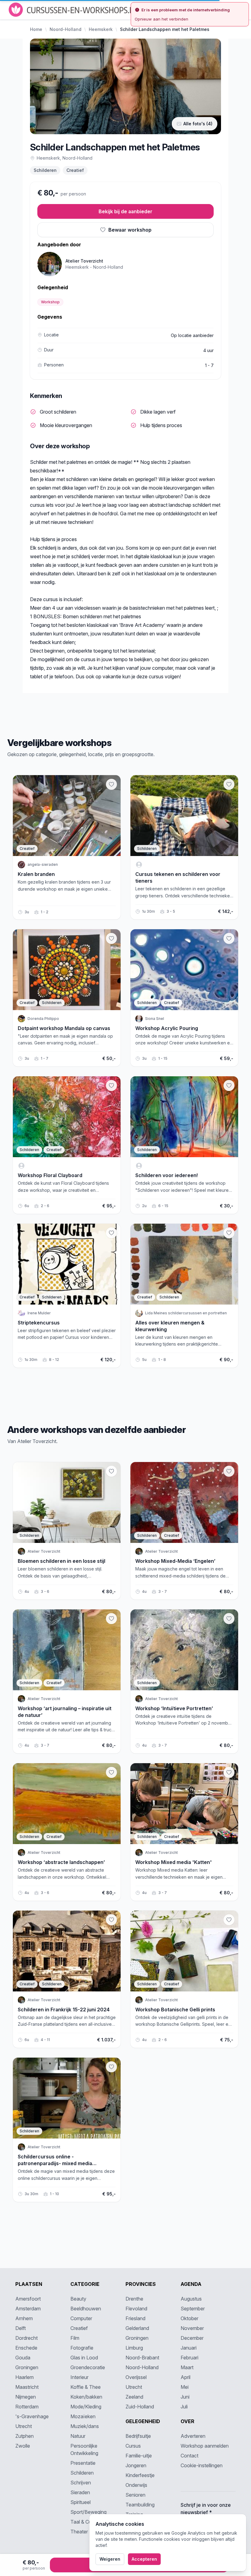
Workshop (50, 302)
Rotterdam (27, 2407)
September (193, 2309)
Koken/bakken (86, 2397)
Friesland (135, 2318)
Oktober (189, 2318)
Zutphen (24, 2436)
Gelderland (137, 2328)
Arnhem (24, 2318)
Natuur (78, 2436)
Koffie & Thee (86, 2387)
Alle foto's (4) (198, 124)
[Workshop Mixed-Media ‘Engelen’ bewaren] (229, 1471)
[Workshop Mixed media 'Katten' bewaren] (229, 1772)
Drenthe (134, 2299)
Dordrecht (26, 2338)
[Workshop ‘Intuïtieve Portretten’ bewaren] (229, 1619)
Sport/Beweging (88, 2512)
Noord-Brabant (142, 2358)
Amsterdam (28, 2309)
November (192, 2328)
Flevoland (136, 2309)
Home (36, 29)
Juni (185, 2397)
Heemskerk (101, 29)
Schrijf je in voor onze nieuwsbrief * (206, 2509)
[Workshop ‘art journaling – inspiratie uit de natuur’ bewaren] (111, 1619)
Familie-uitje (139, 2456)
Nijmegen (26, 2397)
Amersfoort (28, 2299)
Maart (187, 2367)
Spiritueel (81, 2502)
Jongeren (136, 2465)
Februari (189, 2358)
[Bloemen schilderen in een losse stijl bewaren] (111, 1471)
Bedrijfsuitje (138, 2436)
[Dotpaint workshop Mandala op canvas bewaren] (111, 938)
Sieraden (80, 2492)
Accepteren (144, 2559)
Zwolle (23, 2446)
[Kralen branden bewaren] (111, 784)
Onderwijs (136, 2485)
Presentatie (83, 2463)
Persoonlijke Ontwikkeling (84, 2449)
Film (75, 2338)
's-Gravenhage (32, 2416)
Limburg (134, 2348)
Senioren (135, 2495)
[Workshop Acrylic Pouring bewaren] (229, 938)
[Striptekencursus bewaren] (111, 1233)
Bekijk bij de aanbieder (125, 211)
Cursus (133, 2446)
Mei (185, 2387)
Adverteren (193, 2436)
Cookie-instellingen (202, 2465)
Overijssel (136, 2377)
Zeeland (134, 2397)
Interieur (79, 2377)
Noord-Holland (66, 29)
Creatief (75, 170)
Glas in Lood (84, 2358)
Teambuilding (140, 2505)
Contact (189, 2456)
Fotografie (82, 2348)
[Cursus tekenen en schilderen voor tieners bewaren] (229, 784)
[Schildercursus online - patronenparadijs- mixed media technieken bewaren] (111, 2067)
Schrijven (81, 2483)
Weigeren (110, 2559)
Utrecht (24, 2426)
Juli (184, 2407)
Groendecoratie (88, 2367)
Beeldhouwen (86, 2309)
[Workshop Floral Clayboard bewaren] (111, 1085)
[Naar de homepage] (74, 10)
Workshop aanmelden (205, 2446)
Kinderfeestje (140, 2475)
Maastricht (27, 2387)
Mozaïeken (83, 2416)
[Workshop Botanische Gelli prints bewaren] (229, 1920)
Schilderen (45, 170)
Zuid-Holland (140, 2407)
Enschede (26, 2348)
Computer (81, 2318)
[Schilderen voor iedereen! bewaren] (229, 1085)
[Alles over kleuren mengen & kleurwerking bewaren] (229, 1233)
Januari (189, 2348)
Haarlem (24, 2377)
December (192, 2338)
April (185, 2377)
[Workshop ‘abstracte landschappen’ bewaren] (111, 1772)
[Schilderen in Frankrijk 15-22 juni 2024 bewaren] (111, 1920)
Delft (21, 2328)
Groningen (27, 2367)
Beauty (78, 2299)
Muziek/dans (85, 2426)
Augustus (191, 2299)
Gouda (23, 2358)
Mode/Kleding (86, 2407)
